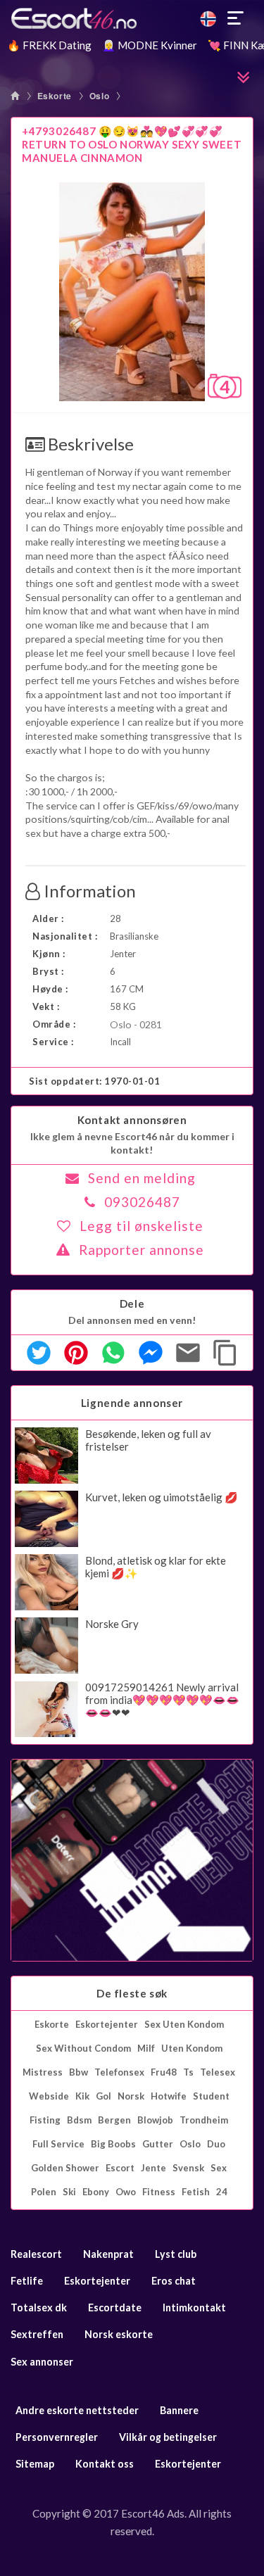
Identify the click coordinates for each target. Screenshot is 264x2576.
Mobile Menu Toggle (236, 18)
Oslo (99, 96)
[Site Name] (132, 18)
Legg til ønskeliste (142, 1226)
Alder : (48, 918)
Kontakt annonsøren (132, 1120)
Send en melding (142, 1178)
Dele (132, 1303)
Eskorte (55, 96)
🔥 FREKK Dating (49, 45)
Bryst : (48, 971)
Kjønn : (49, 954)
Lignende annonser (132, 1403)
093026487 (142, 1202)
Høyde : (50, 989)
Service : (53, 1042)
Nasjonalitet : (65, 936)
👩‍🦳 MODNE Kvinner (150, 45)
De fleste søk (132, 1993)
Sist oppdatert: (95, 1081)
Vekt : (46, 1006)
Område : (54, 1024)
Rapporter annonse (142, 1250)
